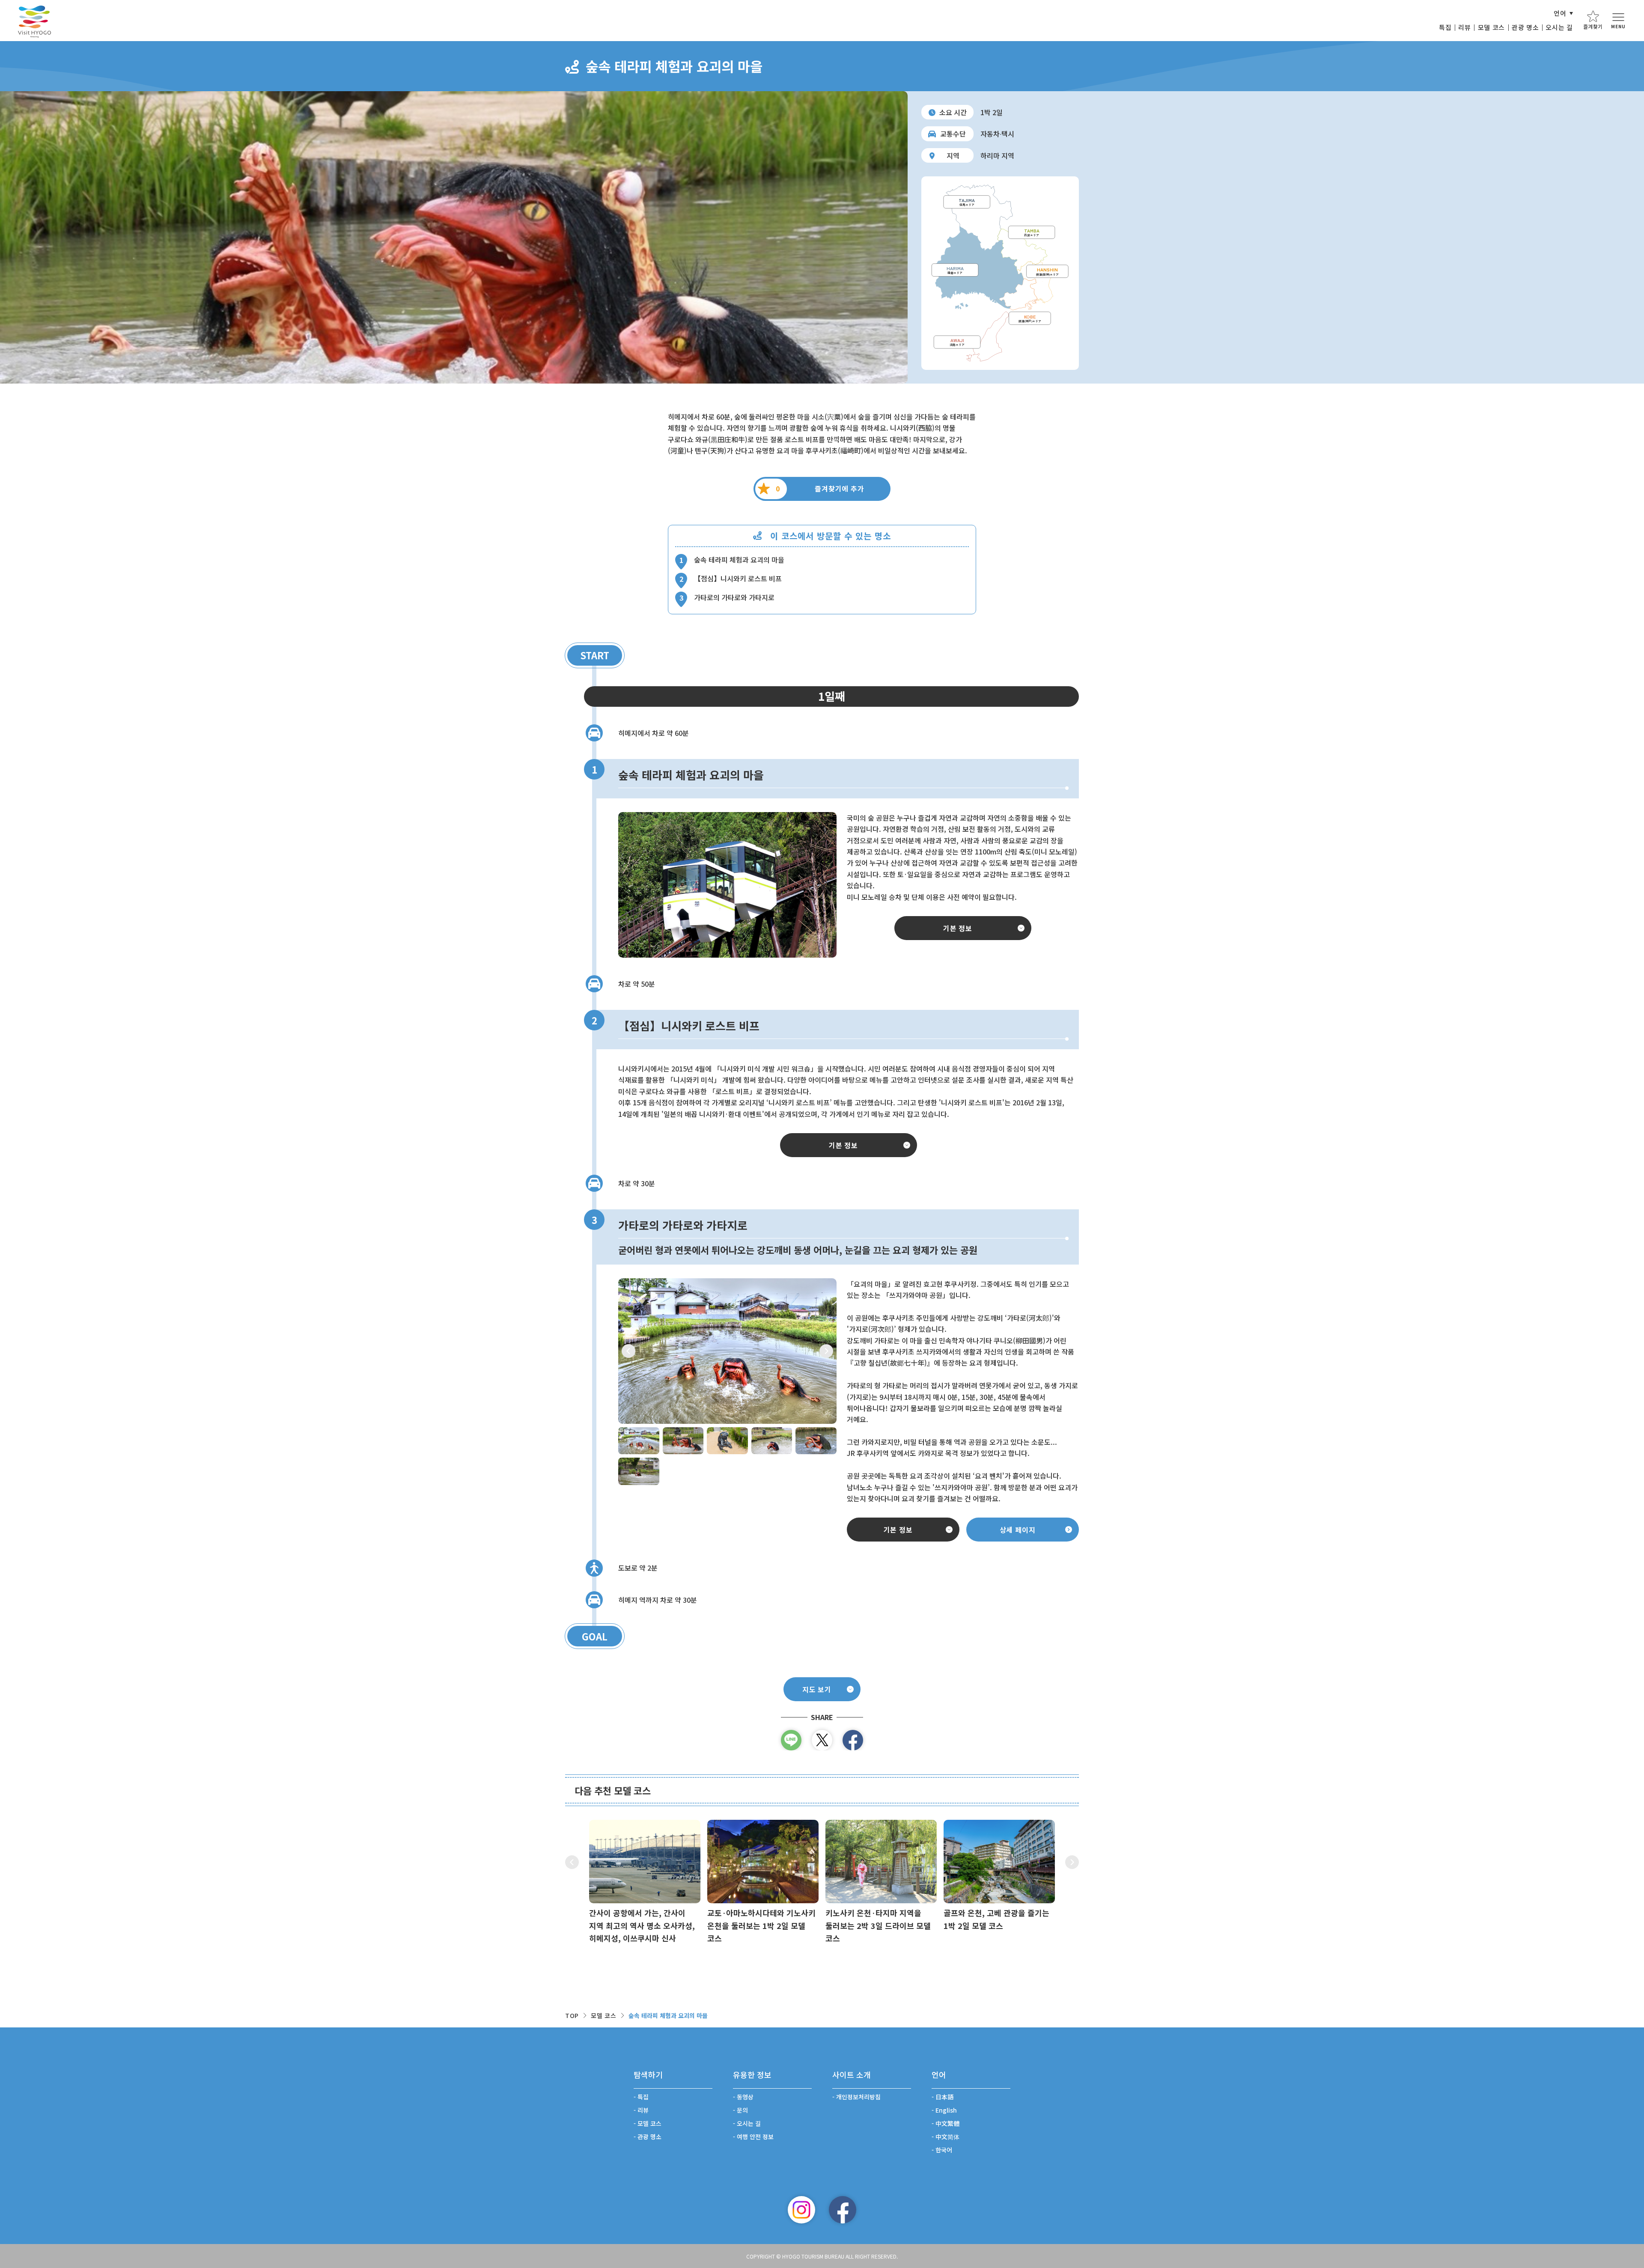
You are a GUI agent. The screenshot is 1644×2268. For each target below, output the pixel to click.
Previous (628, 1351)
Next (826, 1351)
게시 (822, 1740)
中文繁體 (947, 2123)
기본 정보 (958, 928)
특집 (1445, 27)
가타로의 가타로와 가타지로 (734, 597)
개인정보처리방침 (858, 2097)
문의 (742, 2110)
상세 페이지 (1018, 1530)
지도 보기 (817, 1689)
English (946, 2110)
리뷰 (1464, 27)
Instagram (801, 2210)
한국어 (944, 2150)
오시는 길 (1559, 27)
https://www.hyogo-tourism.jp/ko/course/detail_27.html (881, 1882)
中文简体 (947, 2137)
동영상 (745, 2097)
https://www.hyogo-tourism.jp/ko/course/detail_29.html (645, 1882)
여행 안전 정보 (755, 2137)
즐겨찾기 (1593, 26)
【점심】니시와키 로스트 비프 (738, 578)
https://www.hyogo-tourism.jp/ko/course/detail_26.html (999, 1876)
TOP (572, 2015)
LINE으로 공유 (791, 1740)
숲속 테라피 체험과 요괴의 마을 (739, 560)
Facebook (843, 2210)
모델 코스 (1491, 27)
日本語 (944, 2097)
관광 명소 (1525, 27)
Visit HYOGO (34, 21)
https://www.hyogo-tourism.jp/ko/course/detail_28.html (763, 1882)
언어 (1560, 13)
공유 (853, 1740)
